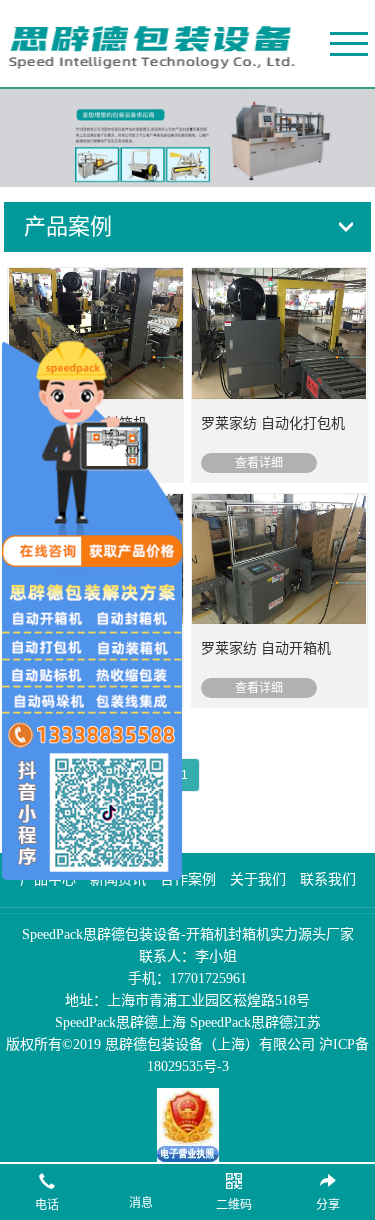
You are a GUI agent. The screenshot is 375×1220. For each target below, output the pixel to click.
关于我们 (258, 879)
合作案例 (188, 879)
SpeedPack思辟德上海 (120, 1022)
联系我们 (328, 879)
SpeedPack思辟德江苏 (255, 1022)
